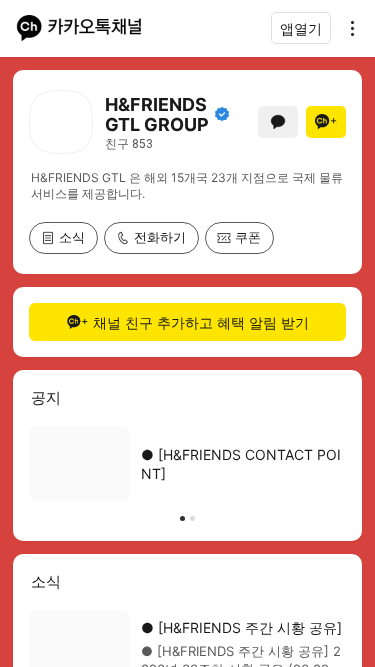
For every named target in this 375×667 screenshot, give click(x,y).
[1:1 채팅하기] (278, 122)
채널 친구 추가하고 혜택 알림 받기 (201, 322)
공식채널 (222, 114)
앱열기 (301, 28)
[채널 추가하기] (326, 122)
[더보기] (347, 28)
